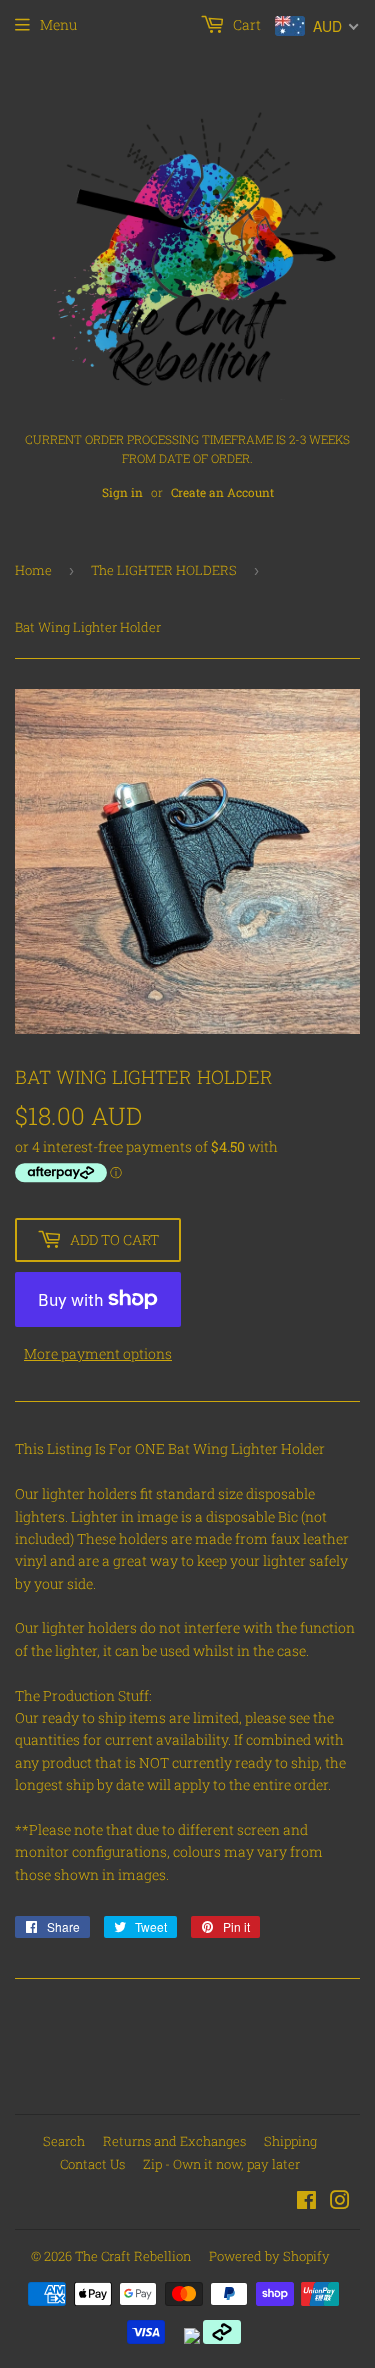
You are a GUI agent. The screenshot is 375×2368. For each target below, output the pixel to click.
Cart (245, 24)
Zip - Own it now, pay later (221, 2164)
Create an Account (222, 492)
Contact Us (92, 2164)
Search (64, 2141)
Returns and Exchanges (174, 2141)
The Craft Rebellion (133, 2256)
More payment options (98, 1353)
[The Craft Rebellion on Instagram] (340, 2202)
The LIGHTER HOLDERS (164, 570)
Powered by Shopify (269, 2256)
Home (33, 570)
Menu (58, 24)
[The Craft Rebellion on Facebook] (306, 2202)
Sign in (122, 492)
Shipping (290, 2141)
